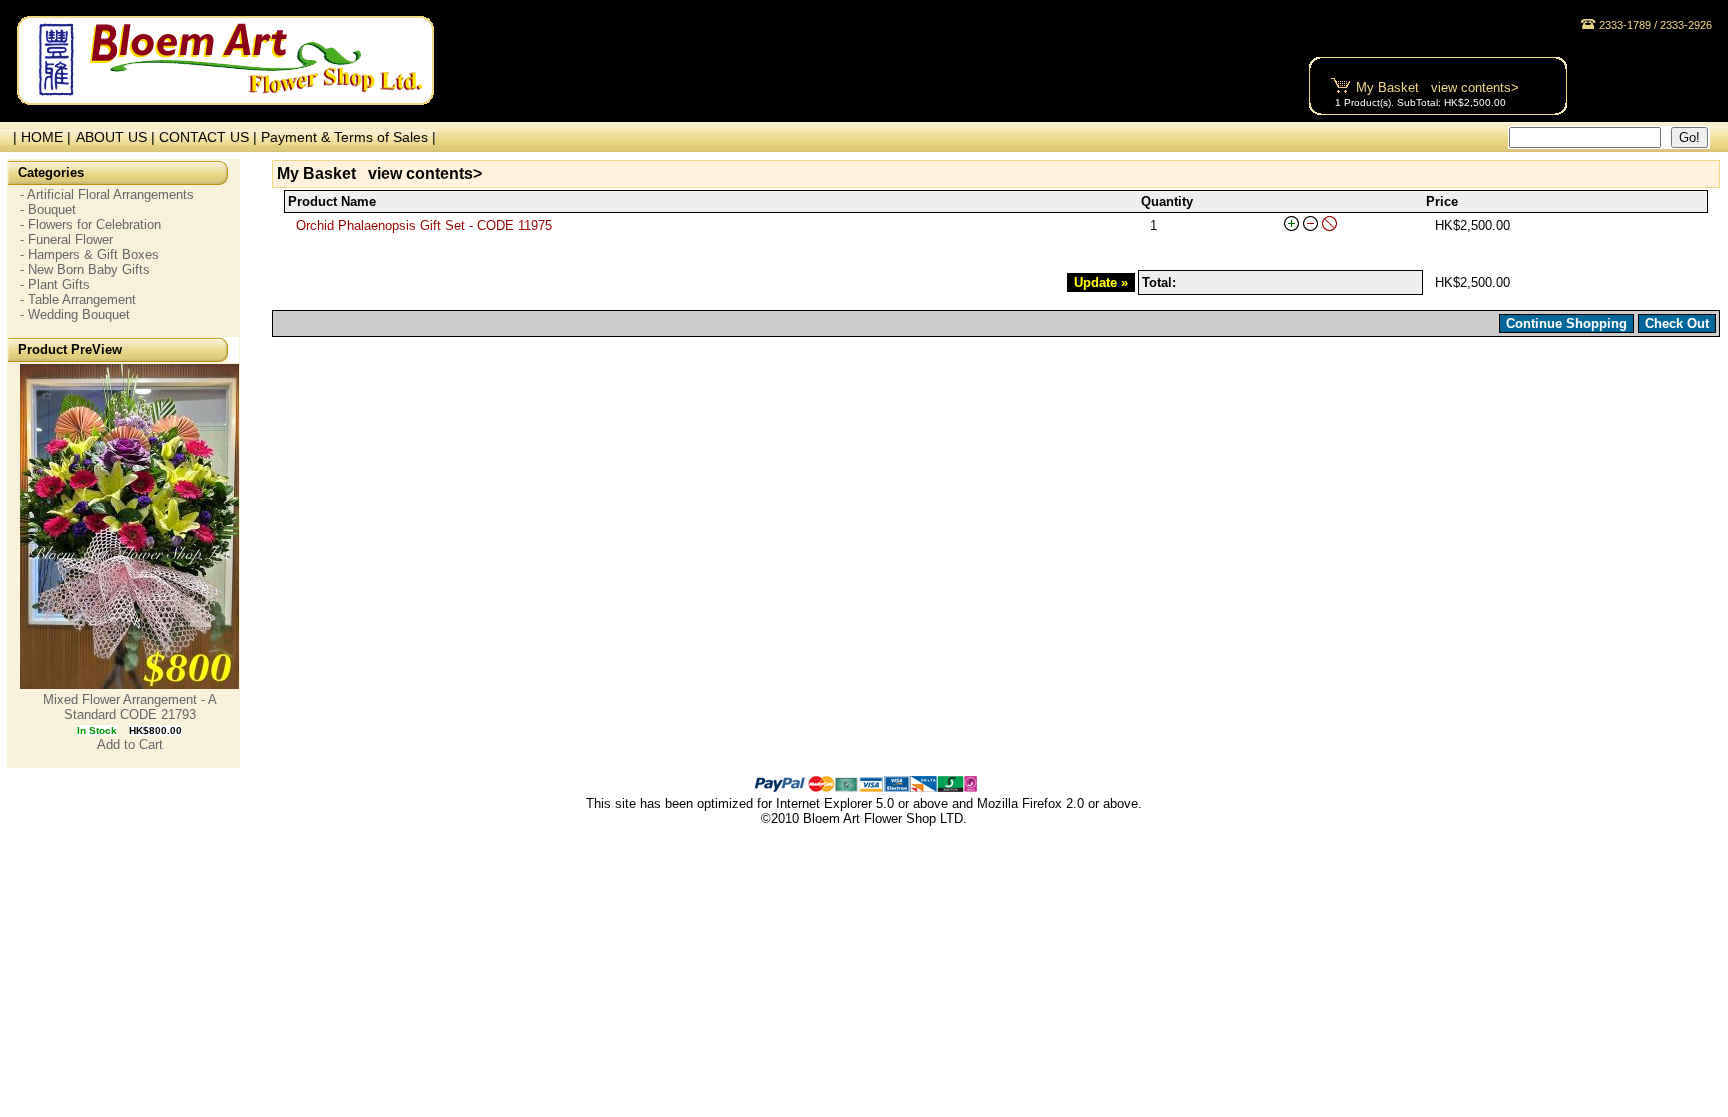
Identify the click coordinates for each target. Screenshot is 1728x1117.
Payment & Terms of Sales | (348, 137)
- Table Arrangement (78, 299)
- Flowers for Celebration (90, 224)
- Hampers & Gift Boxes (89, 254)
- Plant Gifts (55, 284)
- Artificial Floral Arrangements (107, 194)
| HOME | (38, 137)
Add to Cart (130, 744)
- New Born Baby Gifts (85, 269)
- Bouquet (48, 209)
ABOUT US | (117, 137)
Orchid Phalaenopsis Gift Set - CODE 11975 (424, 225)
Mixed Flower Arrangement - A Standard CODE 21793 (130, 707)
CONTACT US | (210, 137)
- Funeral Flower (66, 239)
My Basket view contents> (1437, 87)
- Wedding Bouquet (75, 314)
